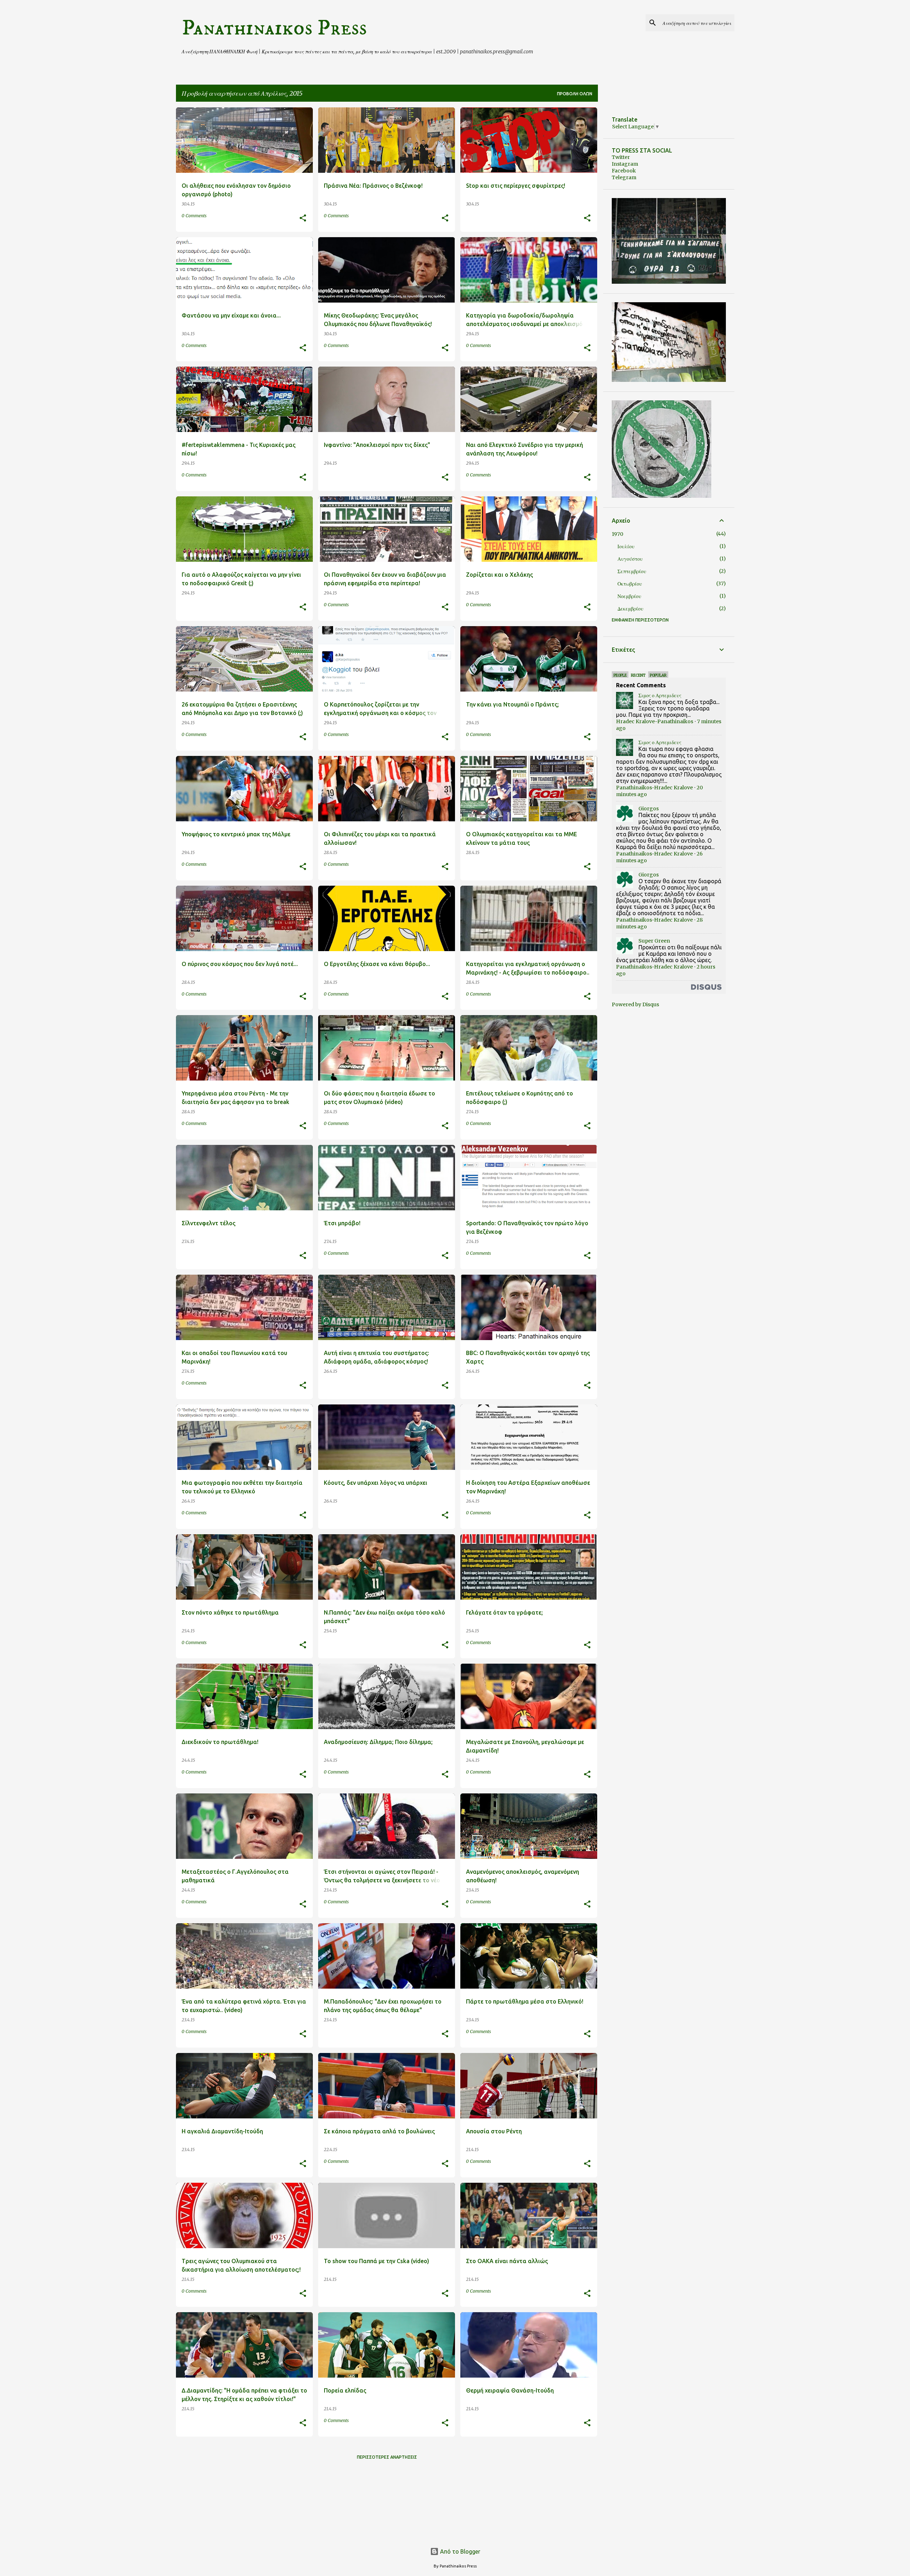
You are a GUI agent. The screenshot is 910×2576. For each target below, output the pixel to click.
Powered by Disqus (635, 1004)
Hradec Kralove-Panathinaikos (655, 721)
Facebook (624, 171)
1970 (617, 534)
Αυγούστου (630, 559)
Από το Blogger (459, 2551)
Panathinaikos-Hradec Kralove (654, 788)
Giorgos (649, 809)
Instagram (625, 164)
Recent (638, 675)
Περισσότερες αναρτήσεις (387, 2457)
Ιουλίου (626, 546)
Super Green (654, 941)
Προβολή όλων (575, 94)
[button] (303, 218)
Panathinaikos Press (274, 28)
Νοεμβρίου (629, 596)
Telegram (624, 177)
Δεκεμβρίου (630, 609)
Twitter (621, 157)
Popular (658, 675)
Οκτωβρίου (630, 584)
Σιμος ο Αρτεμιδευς (660, 695)
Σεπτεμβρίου (632, 571)
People (620, 675)
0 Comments (194, 216)
